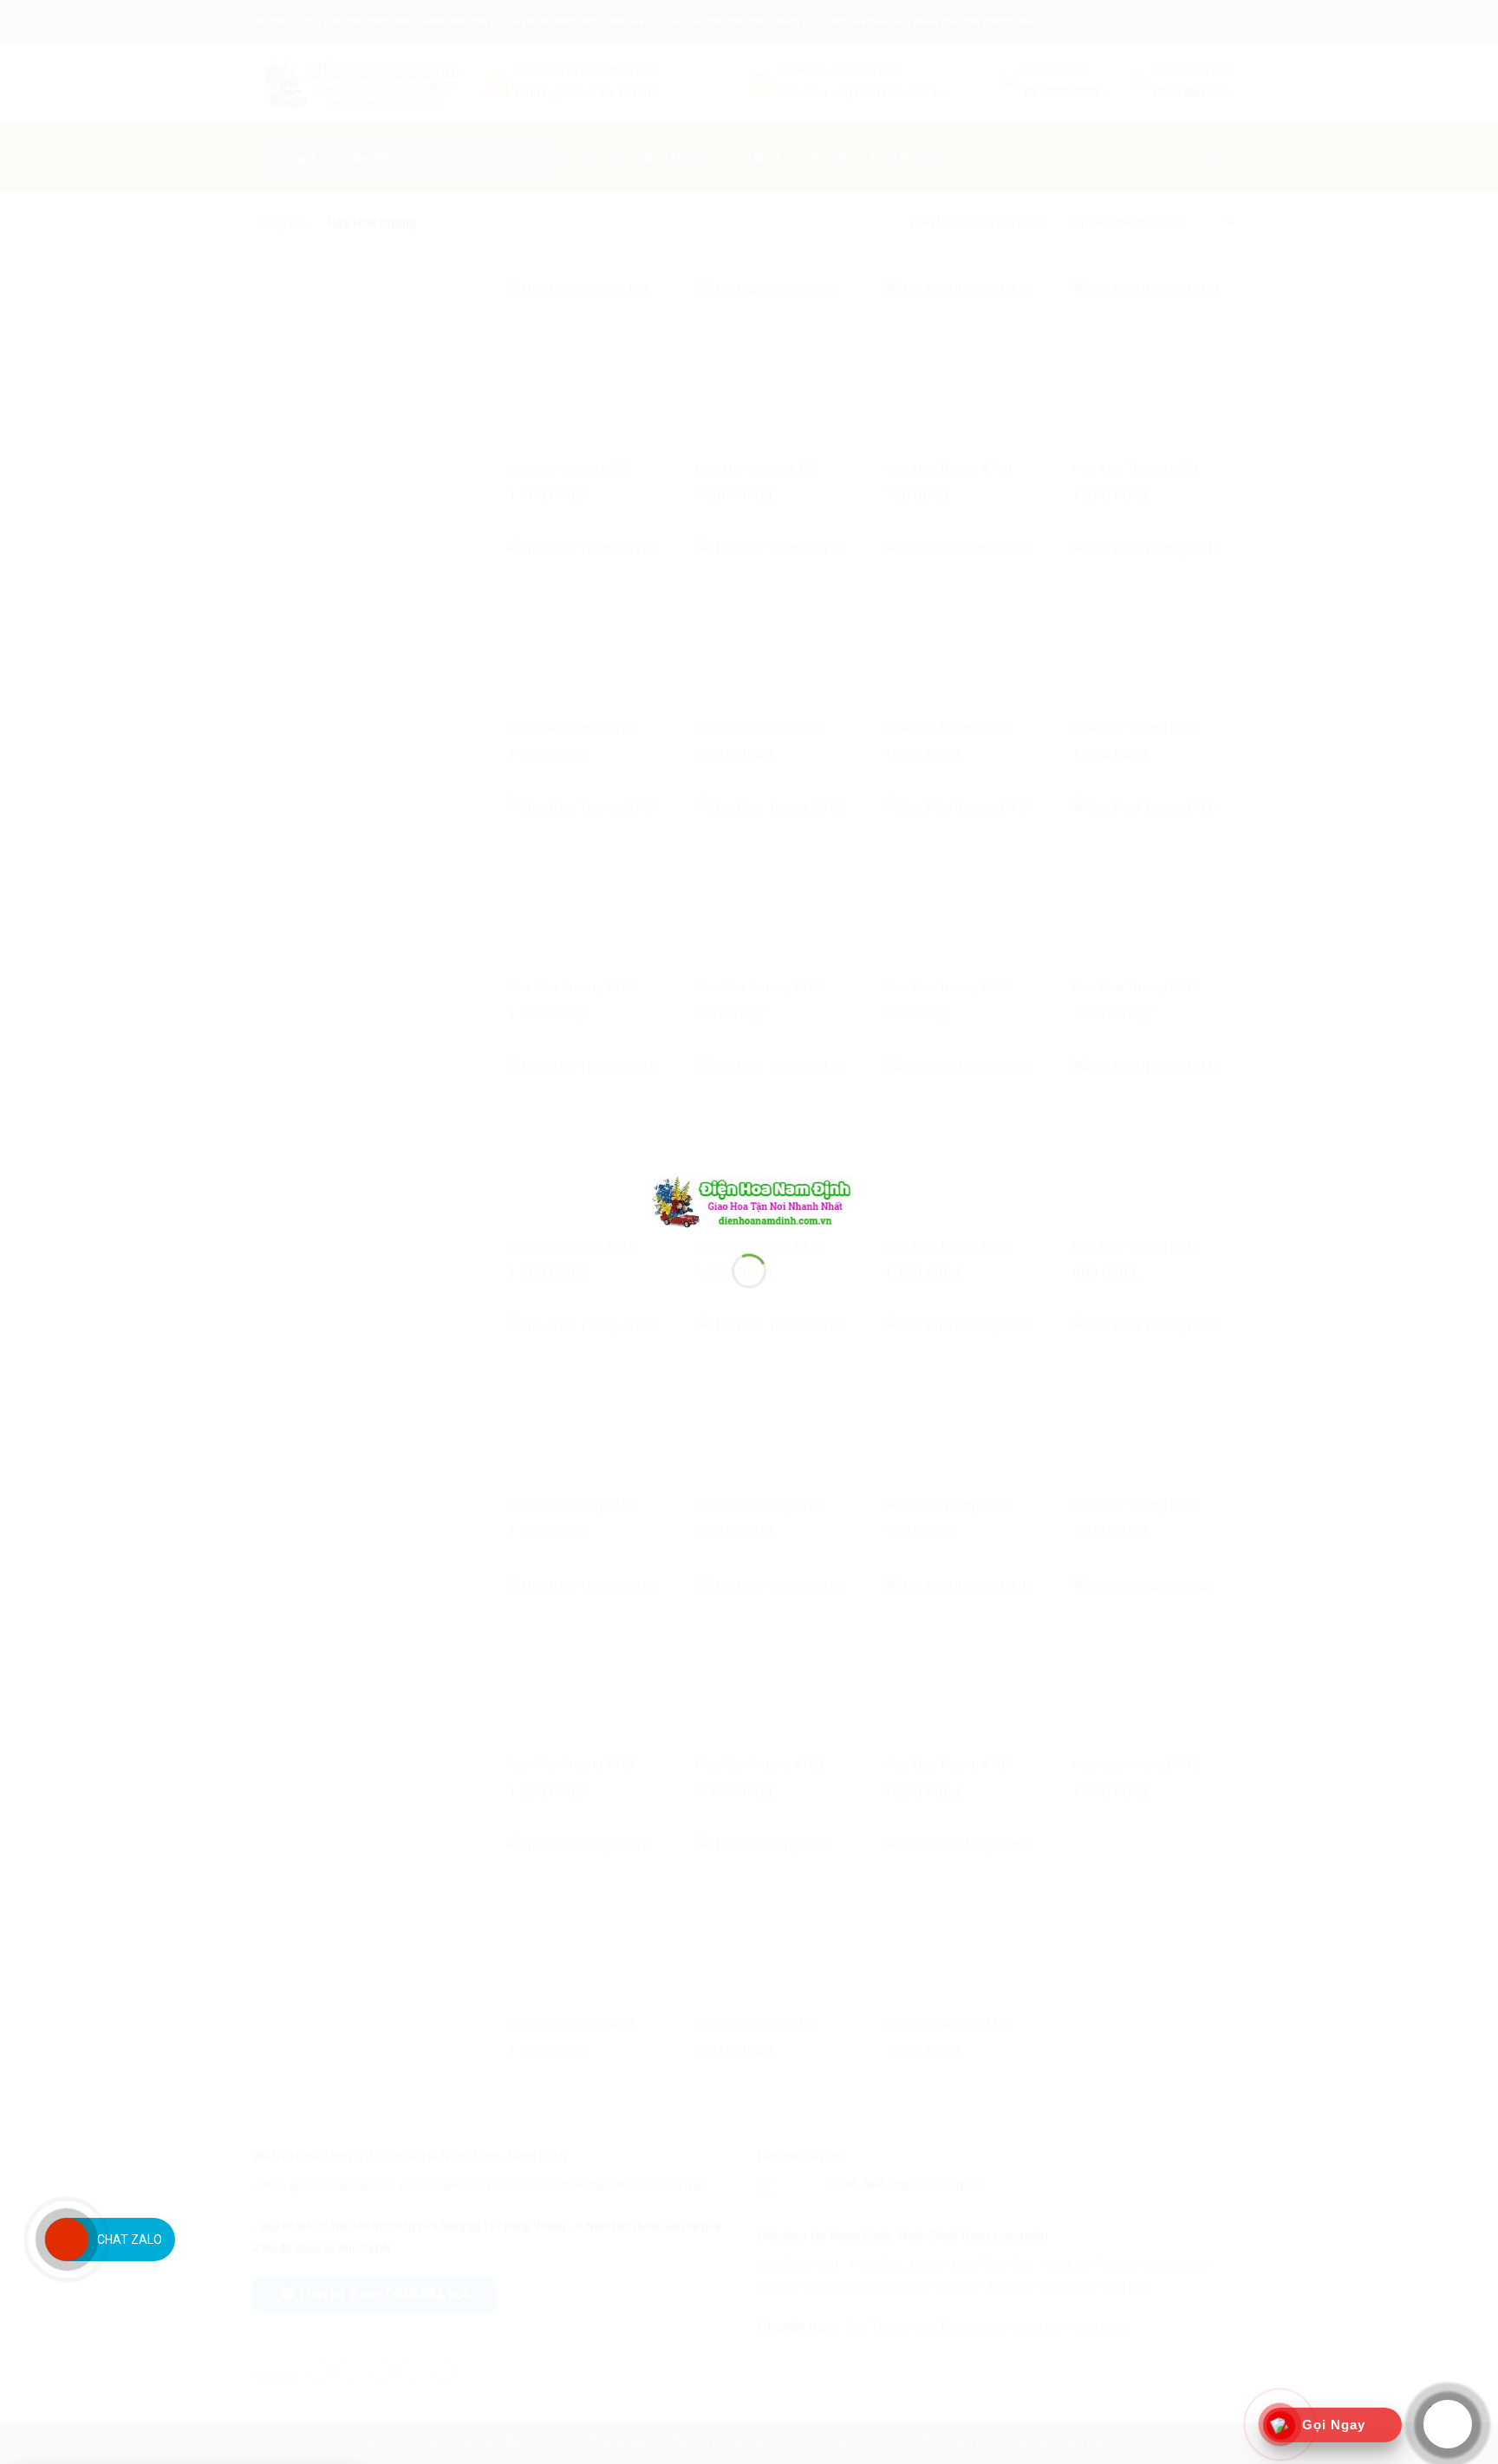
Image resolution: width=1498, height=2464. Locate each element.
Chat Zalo (130, 2240)
